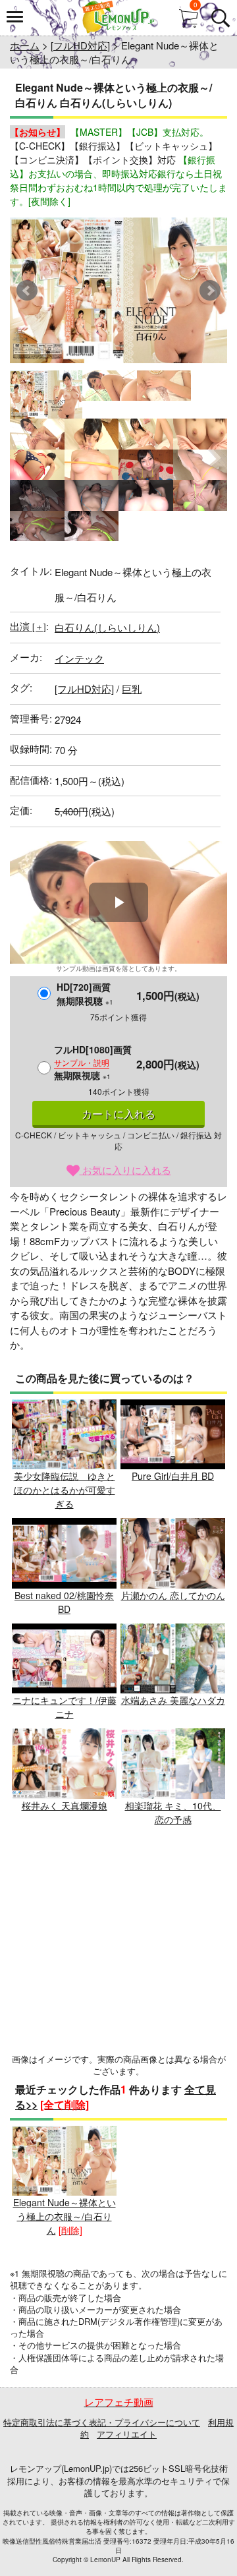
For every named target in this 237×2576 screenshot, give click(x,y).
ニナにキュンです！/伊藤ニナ (65, 1707)
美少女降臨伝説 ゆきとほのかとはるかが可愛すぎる (65, 1490)
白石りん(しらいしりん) (107, 627)
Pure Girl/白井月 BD (173, 1476)
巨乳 (132, 688)
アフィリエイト (127, 2434)
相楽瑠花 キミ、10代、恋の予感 (173, 1812)
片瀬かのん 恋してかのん (173, 1595)
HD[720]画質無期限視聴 (85, 994)
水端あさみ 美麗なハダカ (173, 1700)
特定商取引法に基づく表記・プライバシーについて (102, 2422)
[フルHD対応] (80, 45)
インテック (79, 658)
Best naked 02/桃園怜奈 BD (64, 1602)
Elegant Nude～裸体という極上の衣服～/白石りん (65, 2216)
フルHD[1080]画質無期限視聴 (93, 1062)
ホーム (25, 45)
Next (210, 291)
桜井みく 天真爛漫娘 (65, 1805)
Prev (27, 291)
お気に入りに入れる (125, 1170)
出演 (28, 626)
